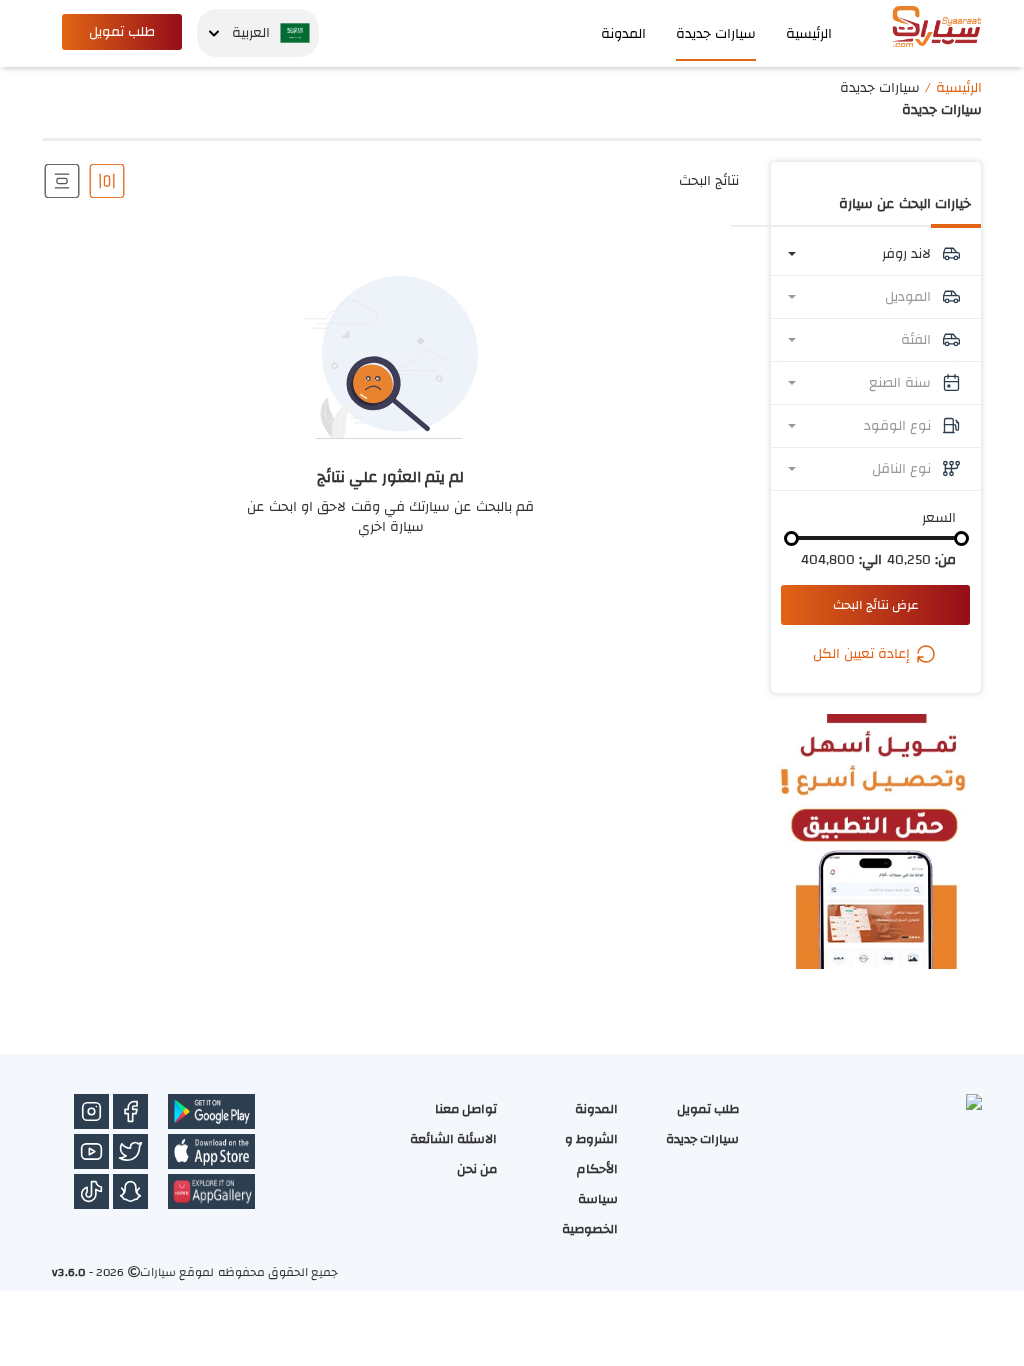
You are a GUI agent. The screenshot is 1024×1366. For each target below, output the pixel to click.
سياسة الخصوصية (590, 1214)
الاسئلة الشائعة (453, 1139)
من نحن (477, 1169)
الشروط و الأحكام (591, 1154)
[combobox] (866, 254)
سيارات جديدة (716, 34)
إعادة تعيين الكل (863, 654)
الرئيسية (809, 34)
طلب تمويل (122, 32)
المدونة (623, 34)
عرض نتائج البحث (876, 605)
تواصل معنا (466, 1109)
